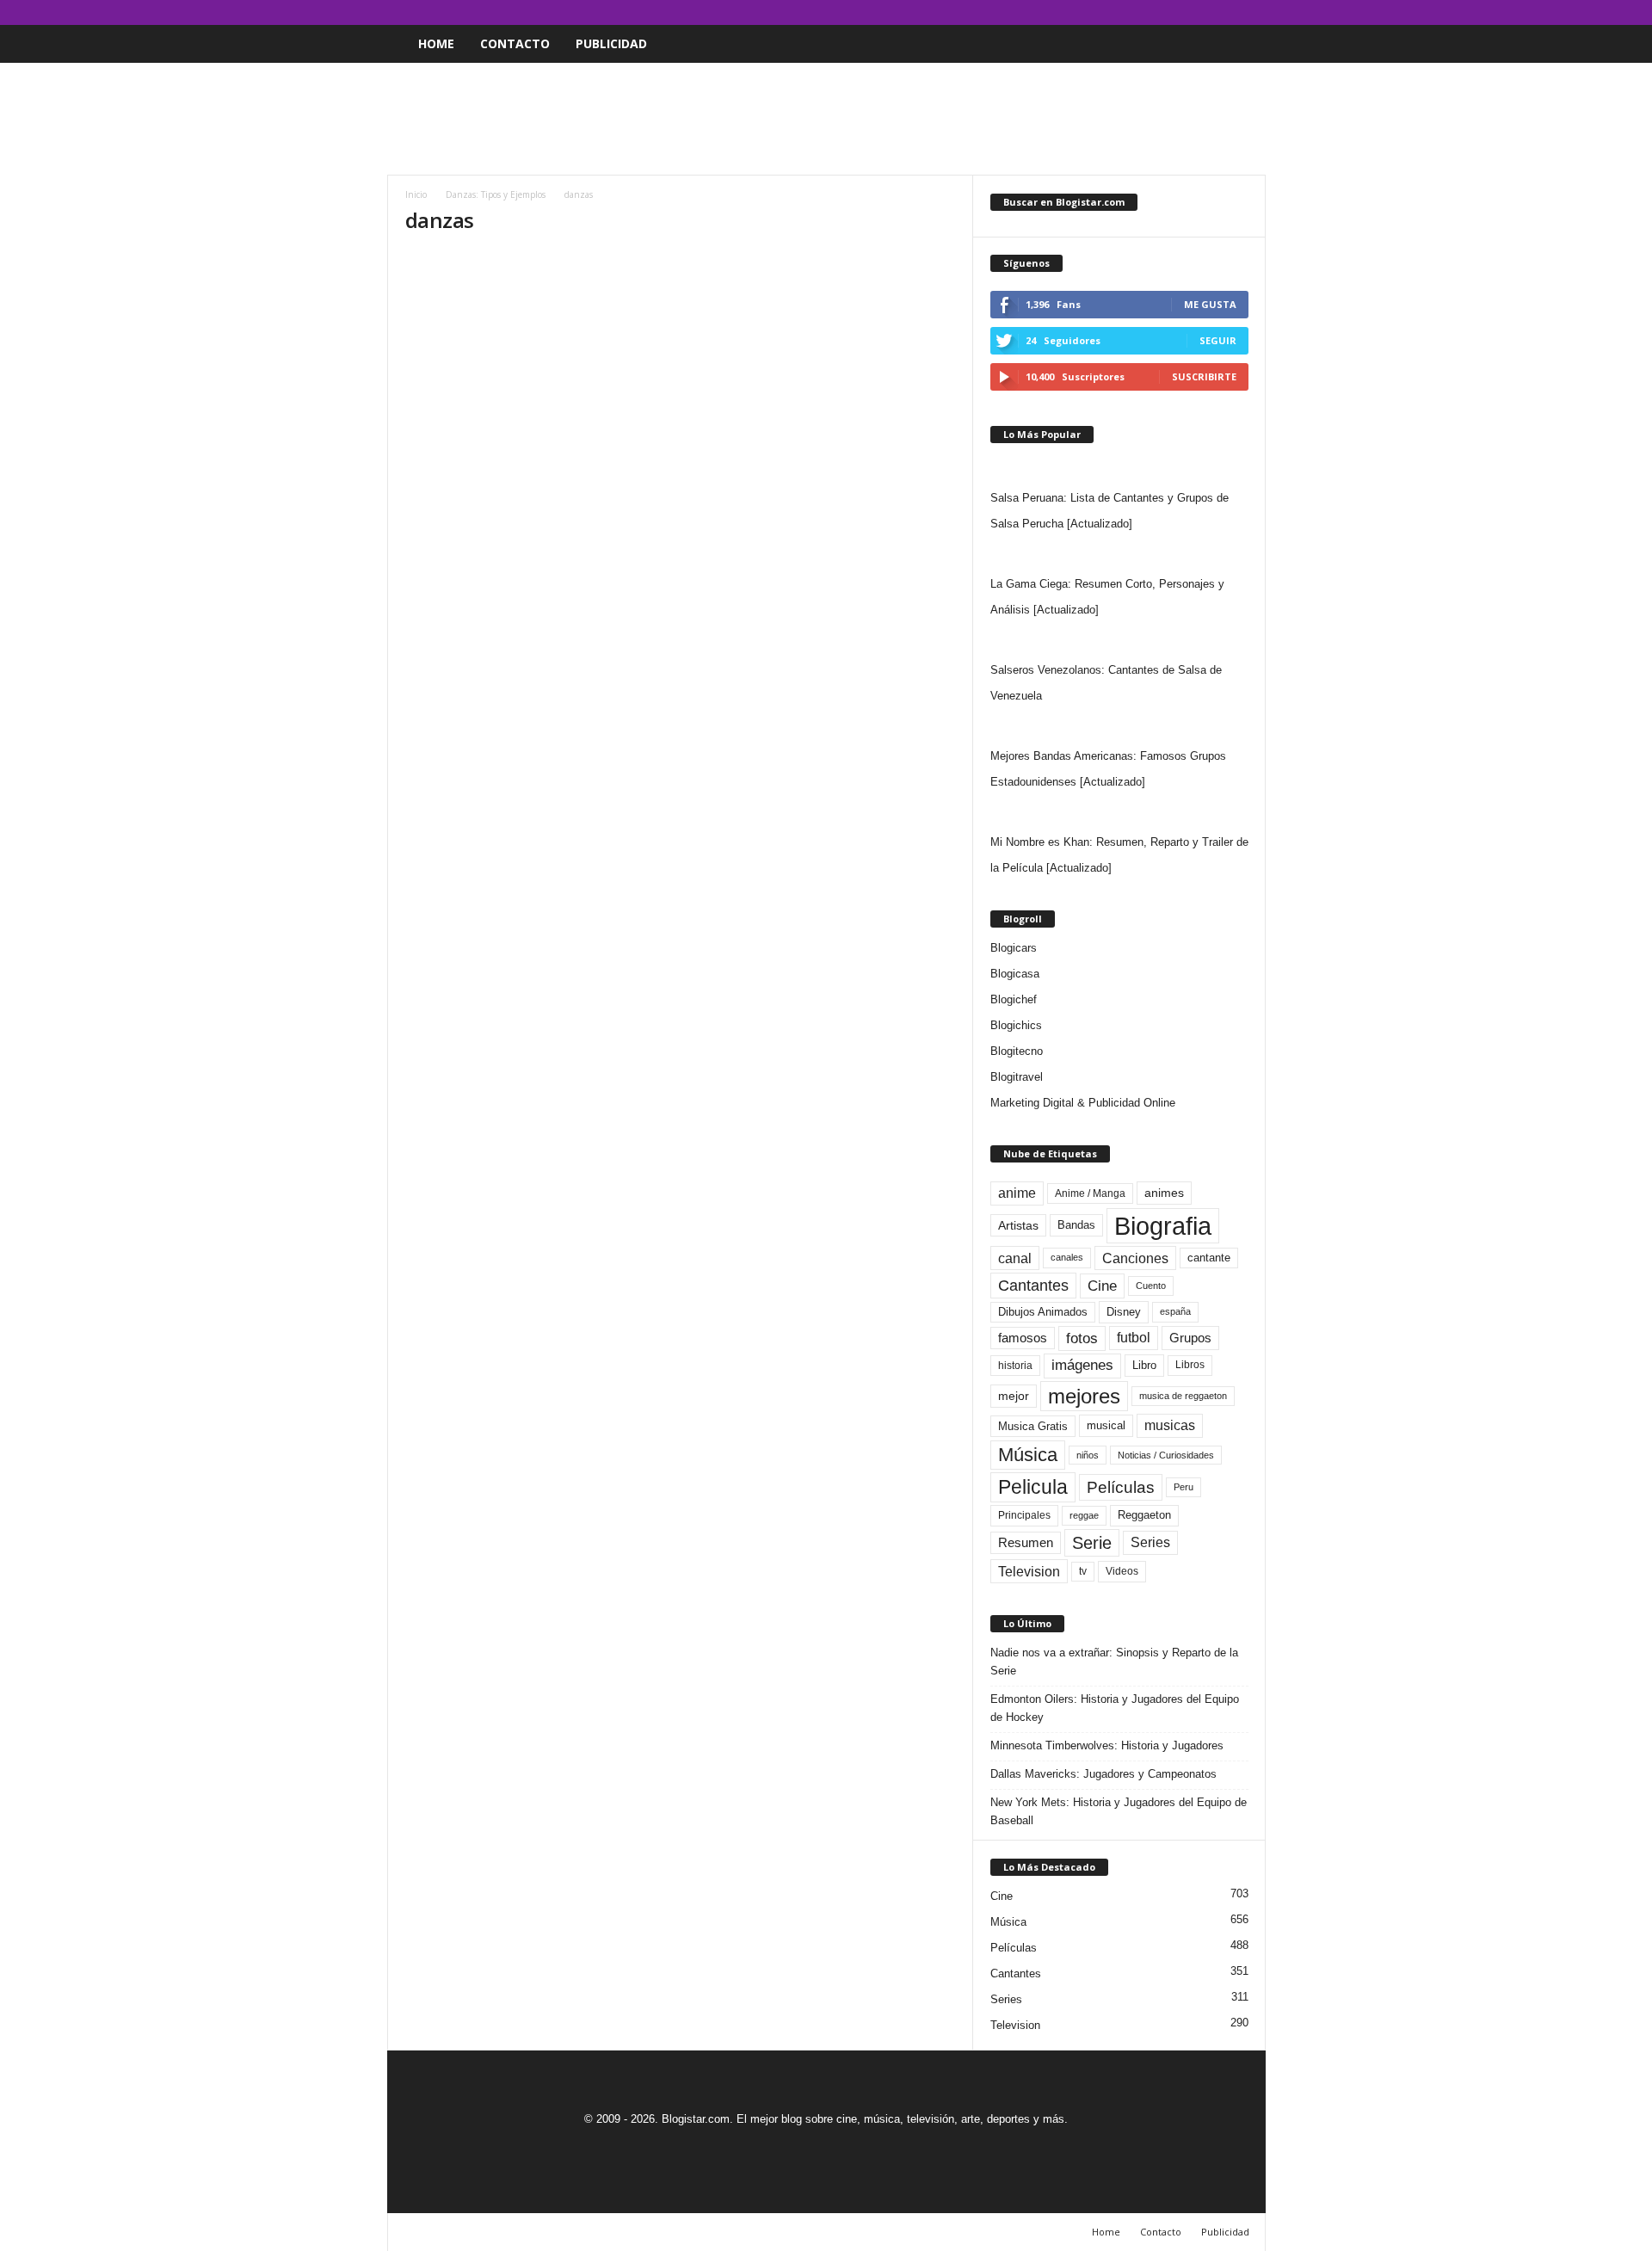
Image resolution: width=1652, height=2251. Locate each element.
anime (1017, 1193)
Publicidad (611, 43)
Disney (1124, 1312)
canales (1067, 1257)
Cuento (1151, 1286)
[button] (1240, 44)
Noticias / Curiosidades (1166, 1455)
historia (1015, 1366)
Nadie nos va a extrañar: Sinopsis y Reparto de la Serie (1114, 1662)
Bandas (1076, 1225)
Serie (1092, 1542)
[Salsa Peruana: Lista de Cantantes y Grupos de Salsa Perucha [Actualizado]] (1119, 468)
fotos (1082, 1338)
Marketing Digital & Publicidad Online (1083, 1103)
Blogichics (1016, 1025)
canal (1015, 1258)
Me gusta (1210, 304)
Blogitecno (1017, 1051)
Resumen (1026, 1543)
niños (1088, 1455)
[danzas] (681, 395)
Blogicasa (1015, 974)
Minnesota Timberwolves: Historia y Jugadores (1107, 1745)
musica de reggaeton (1183, 1396)
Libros (1190, 1365)
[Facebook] (1173, 12)
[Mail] (1199, 12)
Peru (1184, 1487)
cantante (1209, 1258)
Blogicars (1014, 948)
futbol (1134, 1338)
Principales (1024, 1515)
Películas (1121, 1487)
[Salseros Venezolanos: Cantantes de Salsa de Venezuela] (1119, 640)
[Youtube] (1253, 12)
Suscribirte (1204, 376)
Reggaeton (1144, 1515)
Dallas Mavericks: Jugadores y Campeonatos (1103, 1774)
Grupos (1190, 1338)
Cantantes (1033, 1286)
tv (1083, 1571)
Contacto (515, 43)
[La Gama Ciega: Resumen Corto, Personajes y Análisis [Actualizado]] (1119, 554)
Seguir (1218, 340)
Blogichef (1014, 999)
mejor (1014, 1396)
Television (1029, 1571)
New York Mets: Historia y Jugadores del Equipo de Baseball (1119, 1811)
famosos (1023, 1338)
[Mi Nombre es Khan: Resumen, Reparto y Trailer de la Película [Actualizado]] (1119, 812)
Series (1150, 1542)
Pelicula (1033, 1487)
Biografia (1163, 1226)
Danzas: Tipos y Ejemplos (496, 194)
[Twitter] (1226, 12)
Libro (1144, 1365)
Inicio (416, 194)
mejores (1084, 1396)
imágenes (1082, 1365)
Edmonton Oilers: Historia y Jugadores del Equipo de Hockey (1115, 1708)
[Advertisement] (826, 119)
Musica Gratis (1033, 1426)
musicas (1170, 1425)
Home (436, 43)
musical (1106, 1425)
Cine (1102, 1286)
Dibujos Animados (1043, 1312)
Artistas (1018, 1225)
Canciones (1135, 1258)
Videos (1122, 1571)
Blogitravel (1017, 1077)
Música (1028, 1455)
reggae (1084, 1515)
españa (1175, 1311)
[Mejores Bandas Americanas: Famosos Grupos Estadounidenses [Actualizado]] (1119, 726)
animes (1164, 1193)
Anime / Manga (1090, 1193)
